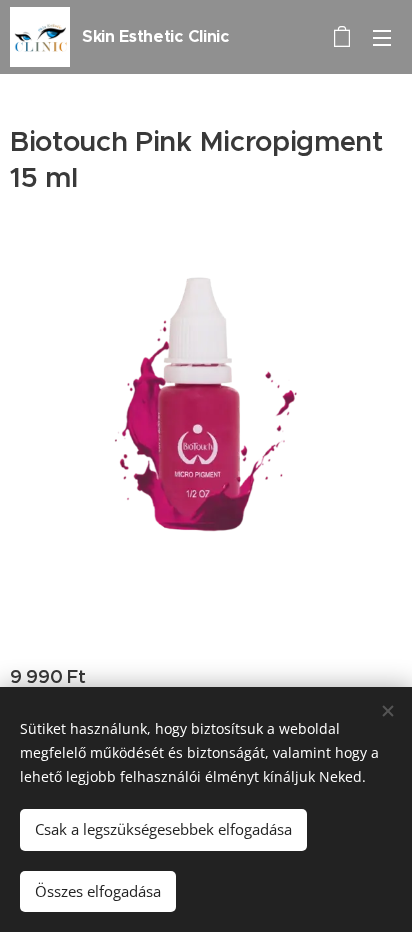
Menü (382, 37)
